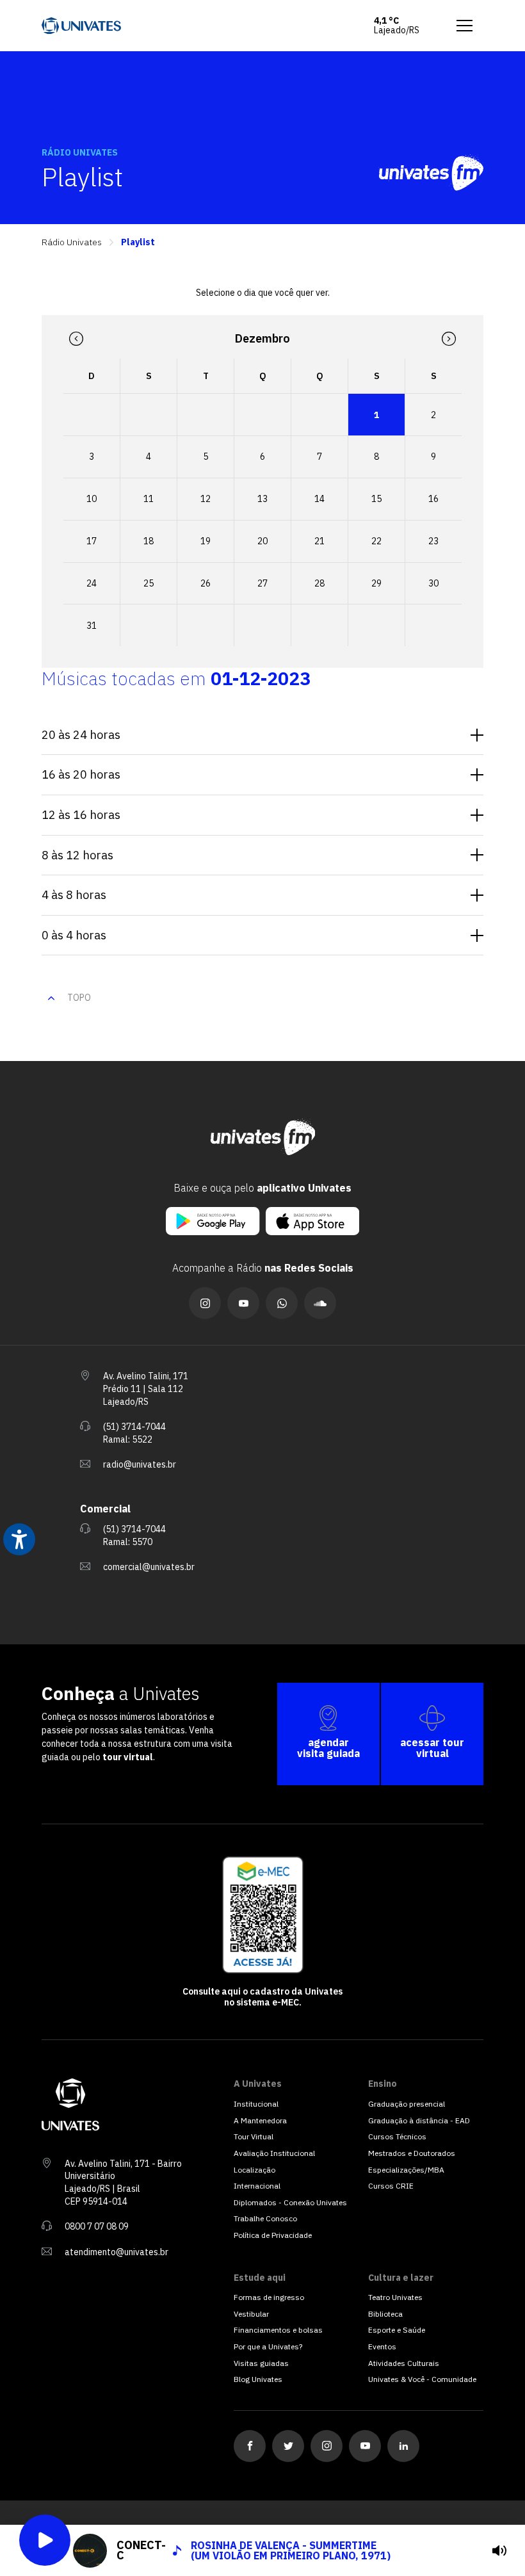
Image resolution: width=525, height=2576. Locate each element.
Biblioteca (385, 2314)
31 (92, 626)
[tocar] (499, 2550)
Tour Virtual (254, 2136)
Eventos (382, 2346)
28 (319, 583)
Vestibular (251, 2314)
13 (262, 499)
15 (376, 499)
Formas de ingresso (269, 2297)
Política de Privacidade (273, 2235)
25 (149, 583)
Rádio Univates (72, 242)
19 (206, 541)
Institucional (256, 2104)
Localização (254, 2170)
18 (149, 541)
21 (319, 541)
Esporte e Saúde (397, 2330)
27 (262, 583)
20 (262, 541)
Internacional (257, 2186)
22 (376, 541)
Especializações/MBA (406, 2170)
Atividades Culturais (404, 2363)
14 (319, 499)
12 (206, 499)
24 (92, 583)
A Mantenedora (260, 2120)
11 (149, 499)
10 (92, 499)
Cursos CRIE (391, 2186)
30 (433, 583)
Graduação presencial (407, 2104)
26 (206, 583)
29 (376, 583)
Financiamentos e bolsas (278, 2330)
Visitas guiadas (261, 2363)
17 (92, 541)
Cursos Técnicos (397, 2136)
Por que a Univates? (268, 2346)
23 (433, 541)
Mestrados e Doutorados (412, 2153)
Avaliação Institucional (274, 2153)
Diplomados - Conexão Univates (290, 2202)
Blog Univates (258, 2379)
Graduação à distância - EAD (419, 2120)
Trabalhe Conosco (265, 2218)
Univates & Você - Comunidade (422, 2379)
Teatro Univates (395, 2297)
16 (433, 499)
